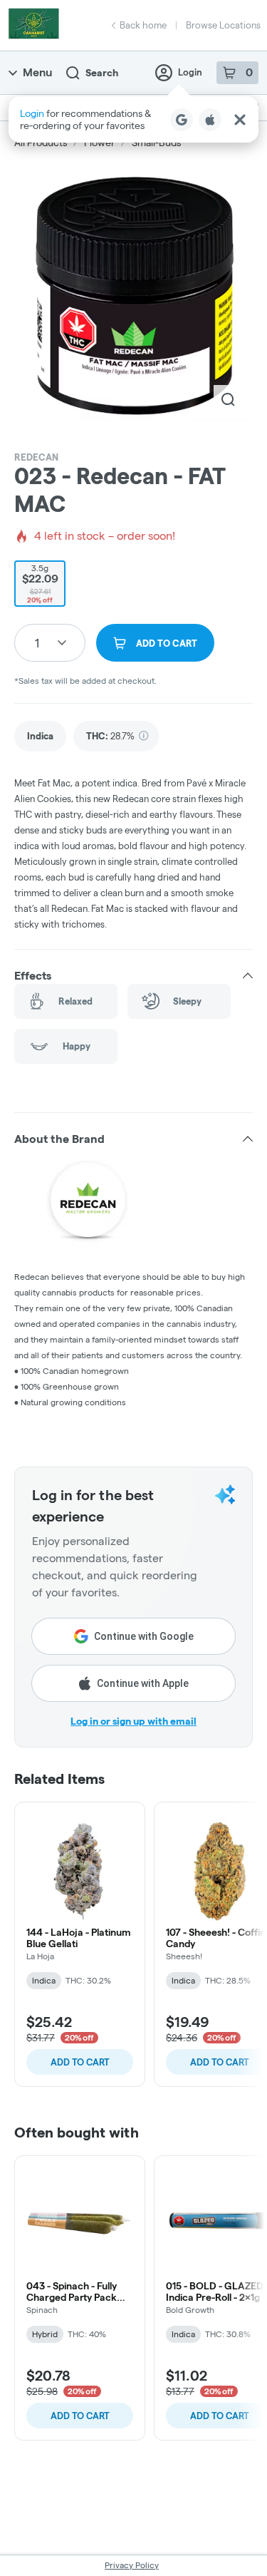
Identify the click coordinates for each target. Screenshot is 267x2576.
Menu (37, 72)
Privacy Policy (132, 2565)
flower (99, 143)
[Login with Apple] (210, 120)
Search (102, 73)
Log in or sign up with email (133, 1721)
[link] (40, 736)
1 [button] (37, 643)
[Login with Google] (182, 120)
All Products (41, 143)
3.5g (40, 584)
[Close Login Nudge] (240, 120)
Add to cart (80, 2062)
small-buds (156, 143)
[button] (133, 119)
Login (190, 72)
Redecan (36, 457)
